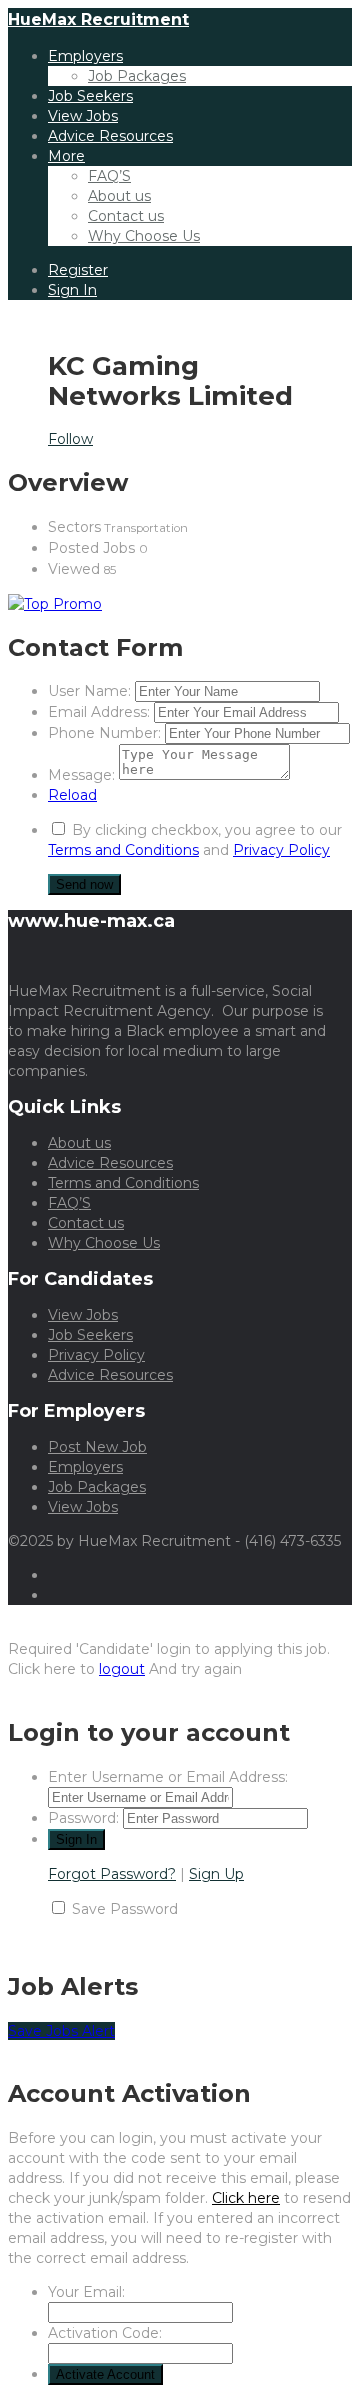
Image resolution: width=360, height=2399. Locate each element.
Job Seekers (90, 96)
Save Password (125, 1909)
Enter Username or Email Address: (168, 1777)
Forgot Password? (112, 1874)
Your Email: (86, 2292)
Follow (70, 439)
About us (119, 196)
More (66, 156)
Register (78, 270)
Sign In (72, 290)
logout (122, 1669)
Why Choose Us (144, 236)
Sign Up (216, 1874)
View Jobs (83, 116)
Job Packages (137, 76)
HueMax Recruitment (98, 19)
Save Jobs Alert (61, 2031)
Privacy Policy (281, 850)
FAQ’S (109, 176)
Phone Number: (104, 733)
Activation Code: (105, 2333)
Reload (72, 795)
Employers (85, 56)
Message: (81, 775)
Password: (83, 1818)
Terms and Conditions (123, 850)
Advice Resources (110, 136)
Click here (246, 2198)
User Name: (89, 691)
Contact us (126, 216)
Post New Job (97, 1447)
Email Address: (99, 712)
